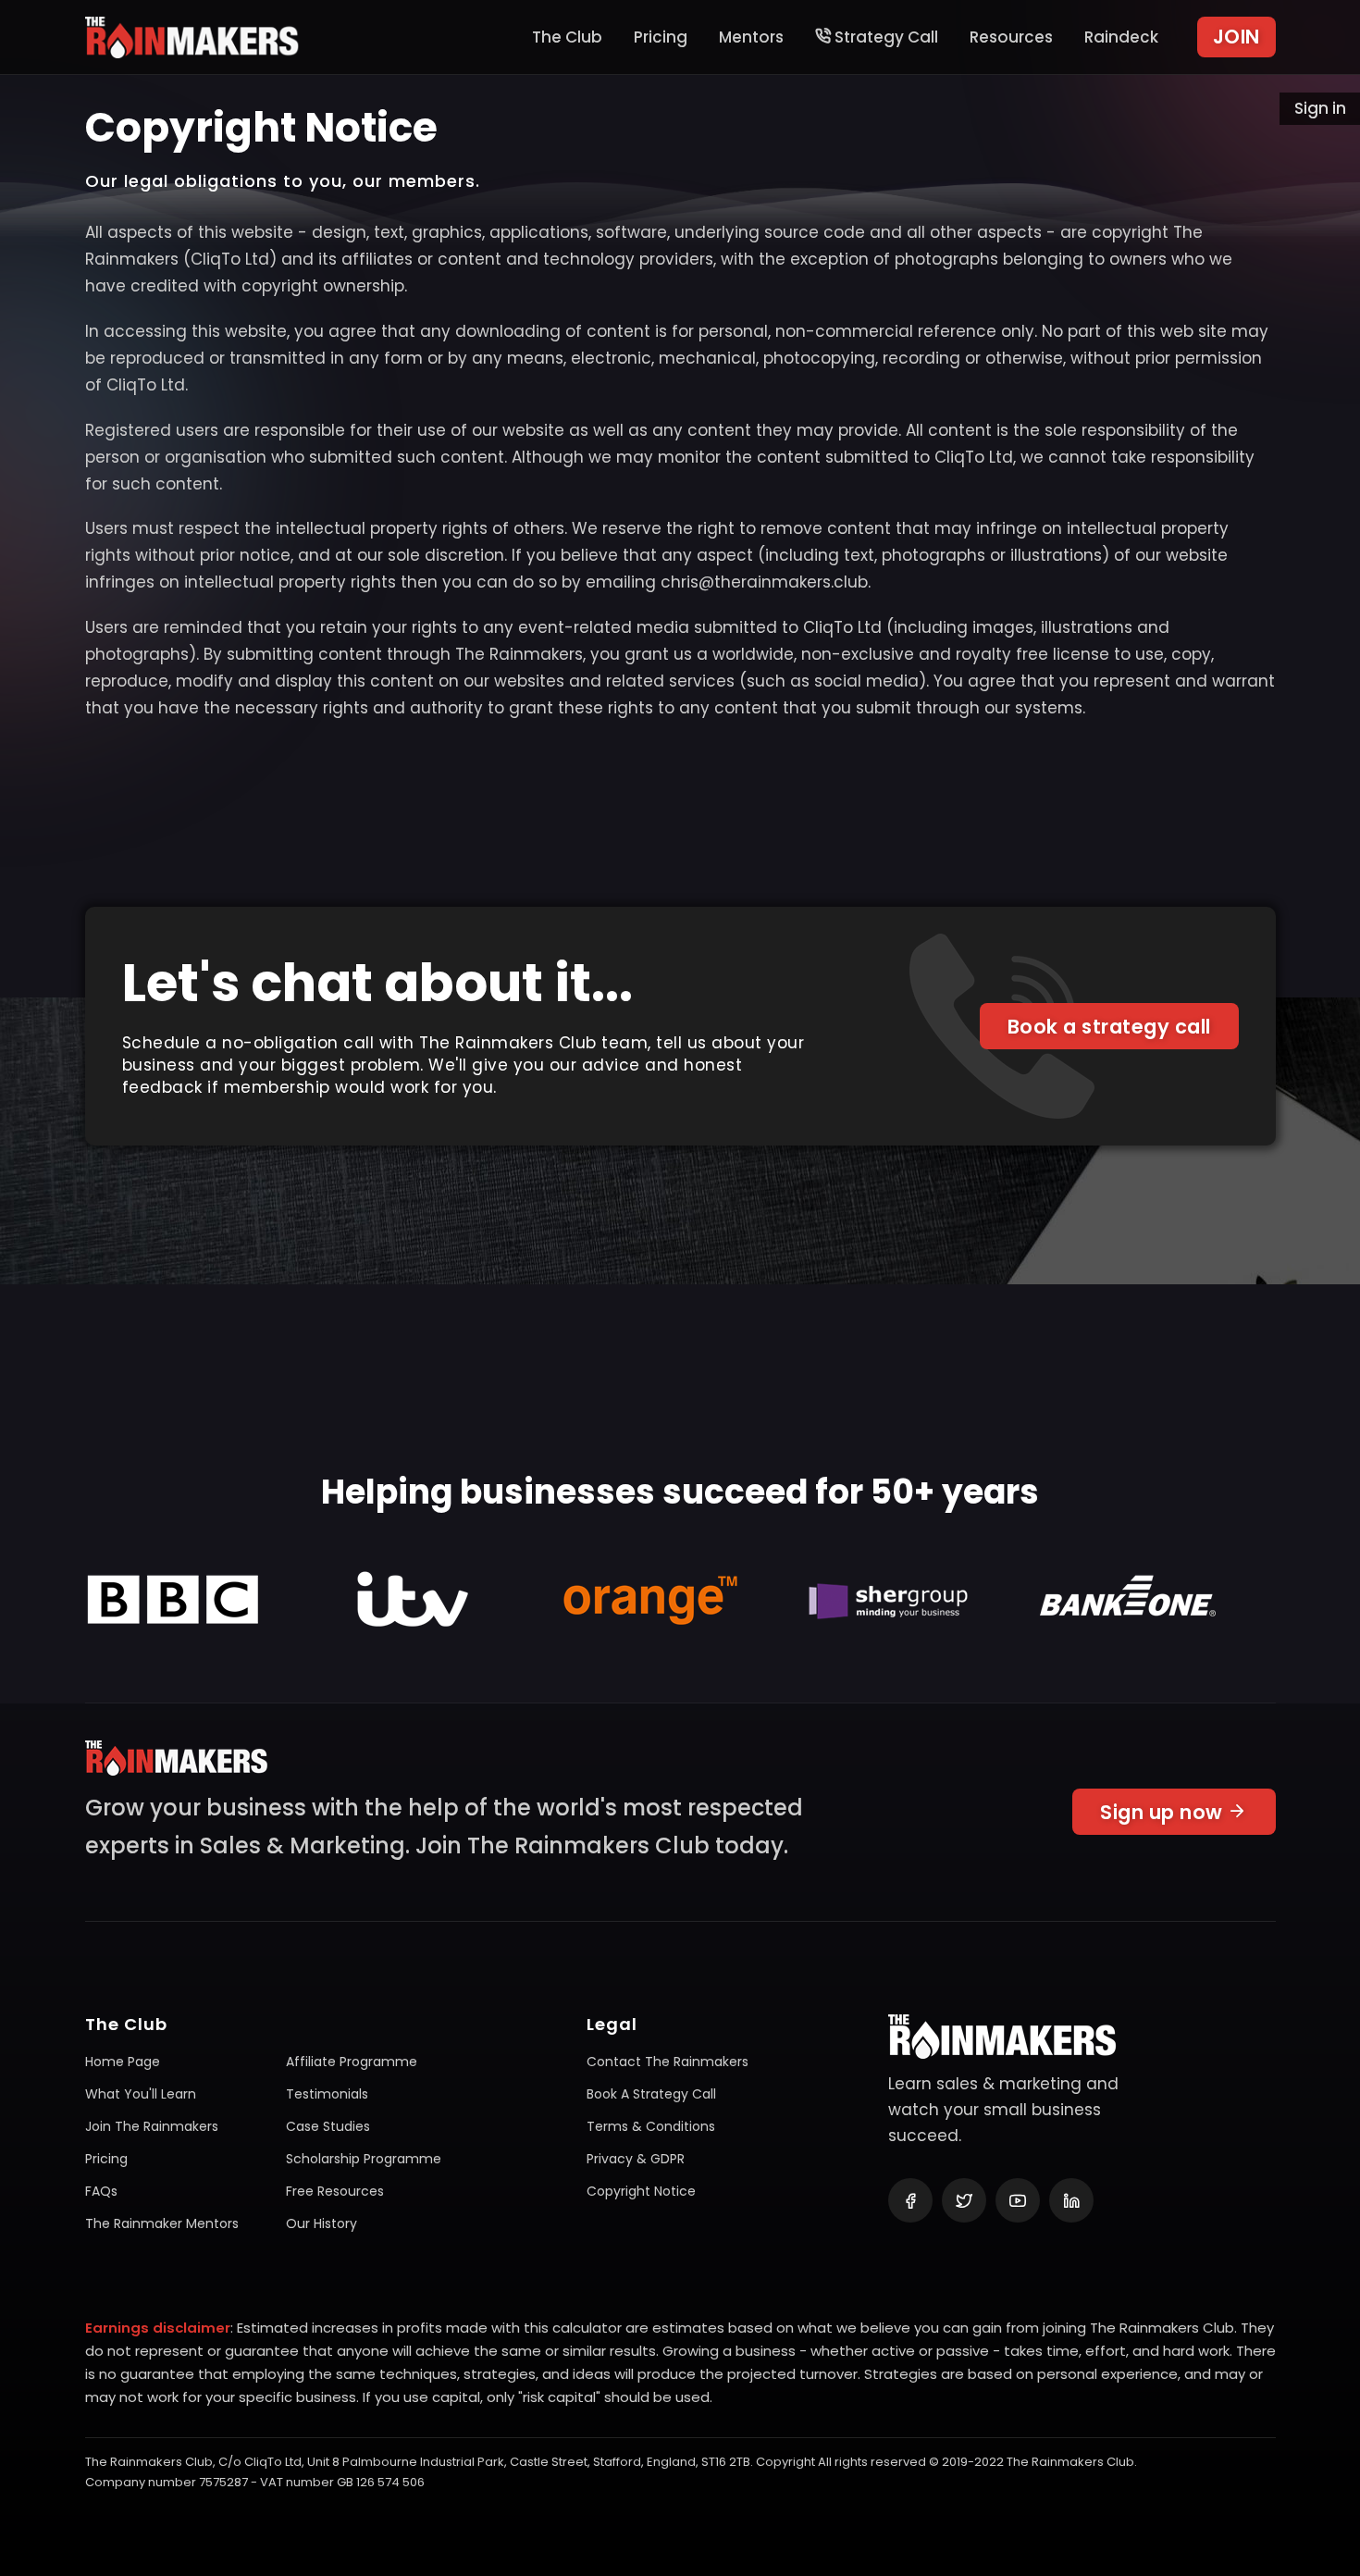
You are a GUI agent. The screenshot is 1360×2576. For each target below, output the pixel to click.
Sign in (1320, 108)
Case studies (328, 2126)
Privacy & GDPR (636, 2159)
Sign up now (1164, 1812)
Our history (321, 2223)
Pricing (661, 37)
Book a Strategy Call (651, 2094)
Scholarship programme (364, 2159)
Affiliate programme (352, 2062)
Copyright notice (641, 2191)
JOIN (1236, 37)
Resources (1011, 37)
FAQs (101, 2191)
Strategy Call (884, 37)
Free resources (335, 2191)
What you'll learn (141, 2094)
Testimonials (327, 2094)
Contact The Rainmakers (668, 2062)
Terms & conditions (651, 2126)
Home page (123, 2062)
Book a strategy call (1109, 1027)
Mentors (751, 37)
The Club (567, 37)
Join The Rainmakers (152, 2126)
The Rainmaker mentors (162, 2223)
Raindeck (1121, 37)
